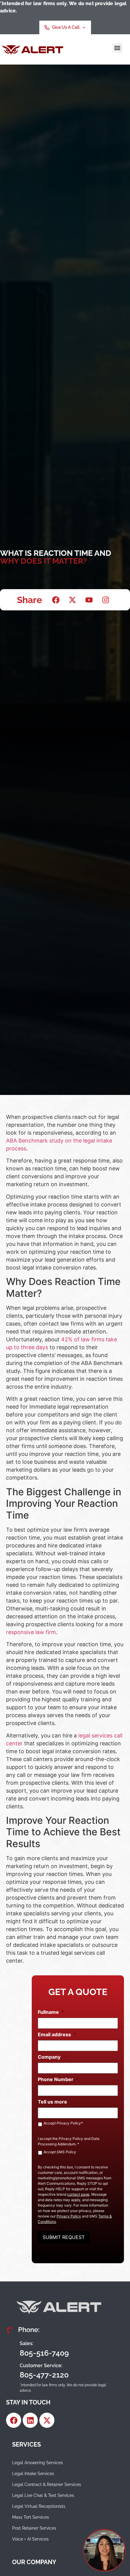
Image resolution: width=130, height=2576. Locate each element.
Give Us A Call (66, 27)
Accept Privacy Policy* (63, 2123)
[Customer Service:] (11, 2371)
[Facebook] (14, 2420)
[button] (117, 48)
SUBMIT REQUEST (64, 2237)
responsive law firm (31, 1632)
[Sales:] (11, 2348)
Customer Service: (41, 2366)
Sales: (27, 2343)
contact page (78, 2194)
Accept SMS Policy (60, 2152)
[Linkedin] (30, 2420)
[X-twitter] (47, 2420)
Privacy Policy (71, 2139)
